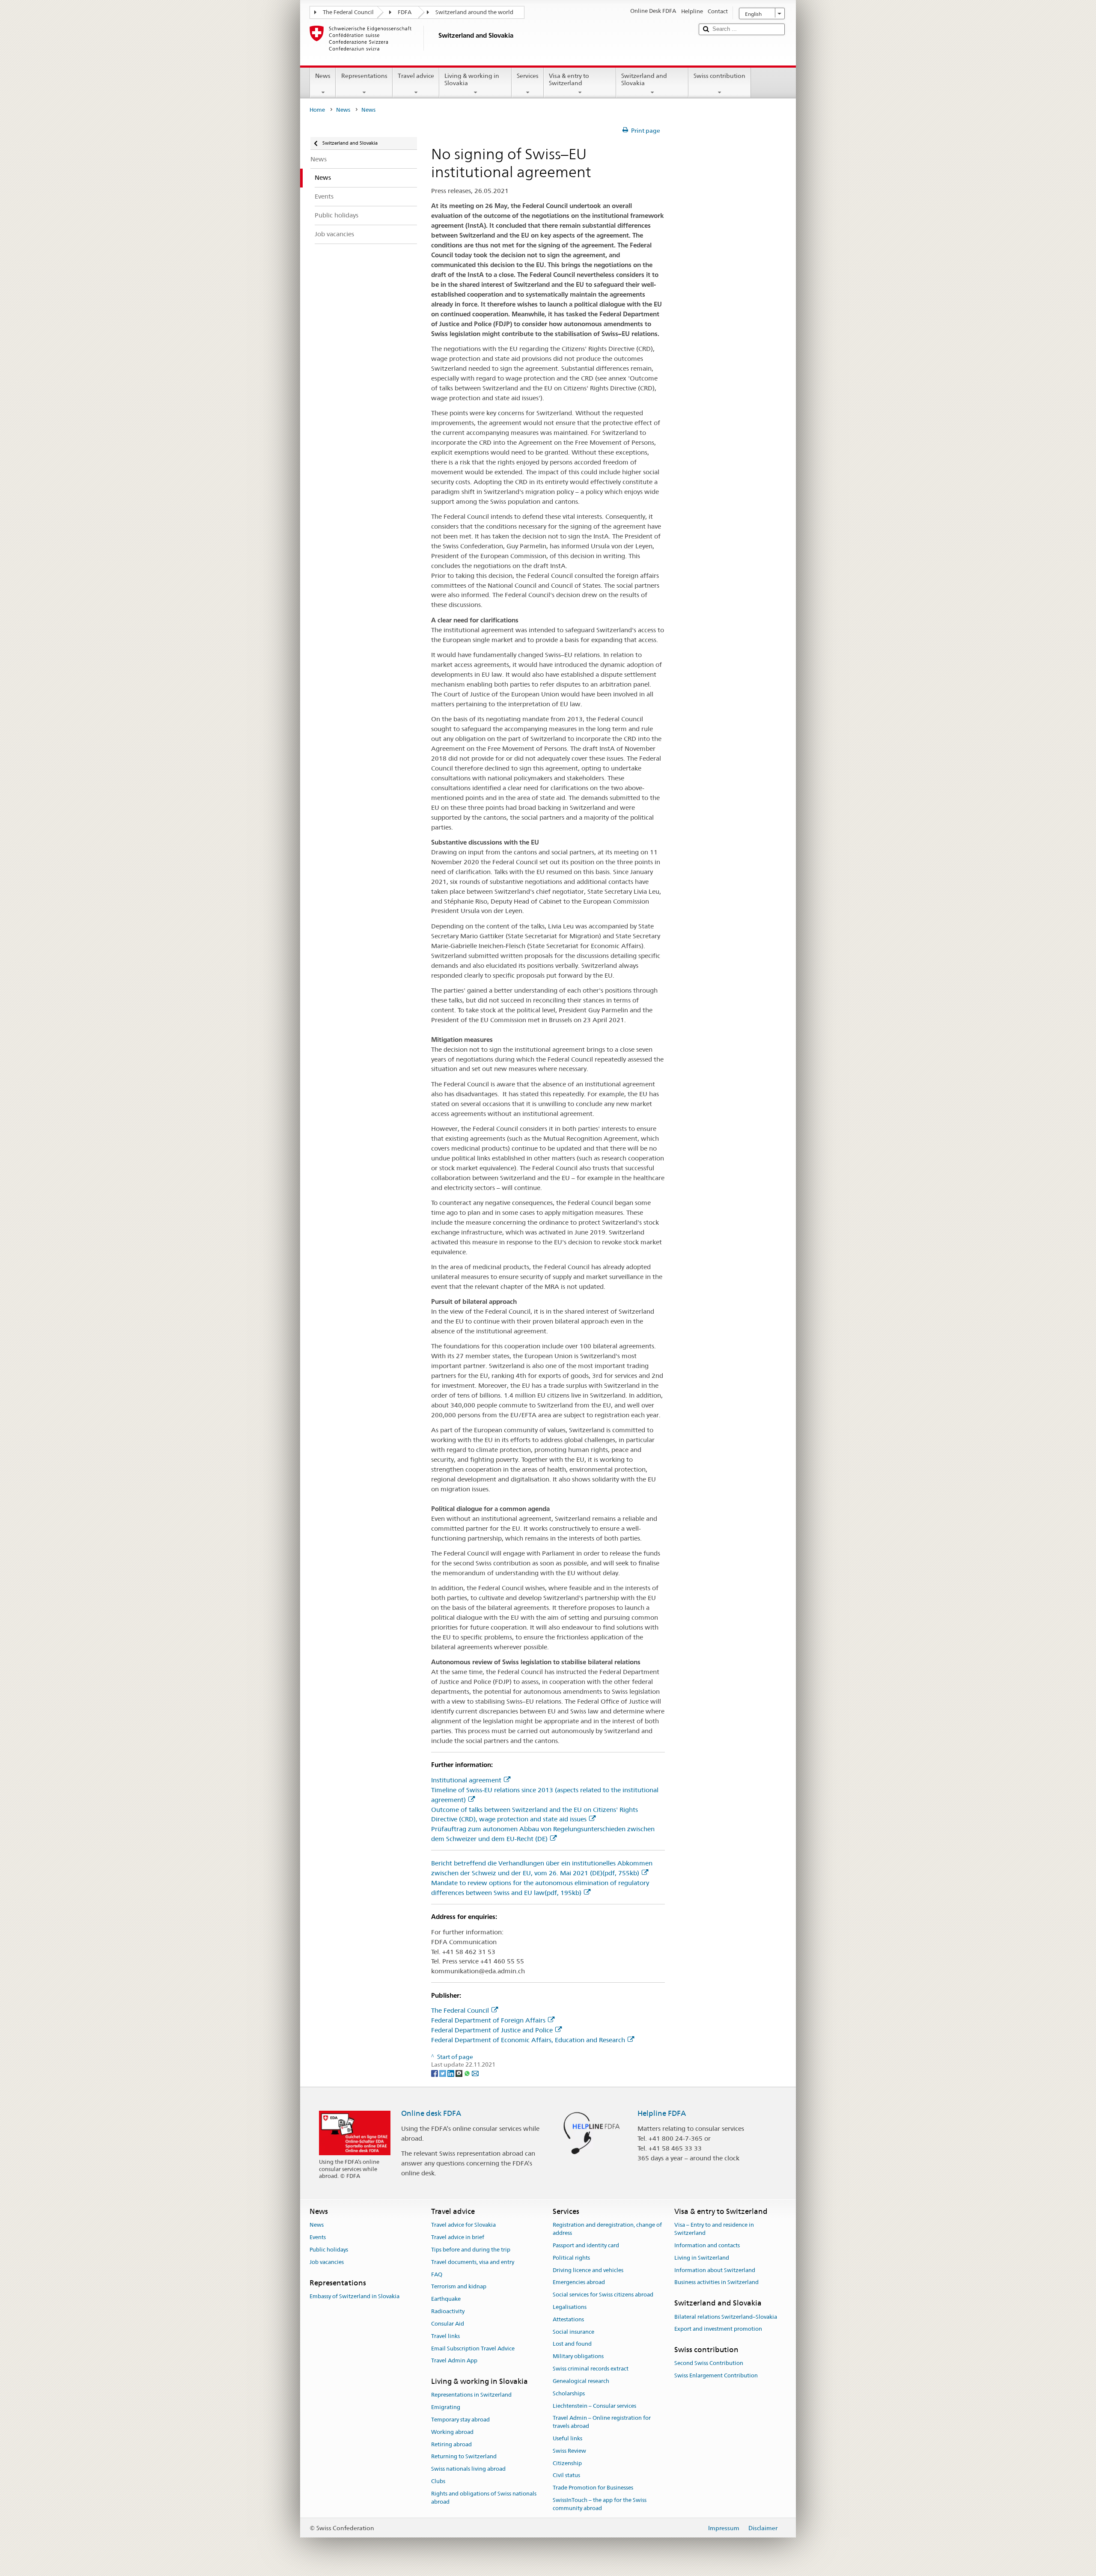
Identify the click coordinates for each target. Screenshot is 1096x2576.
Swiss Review (569, 2451)
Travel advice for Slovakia (463, 2225)
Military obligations (578, 2357)
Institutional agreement (466, 1780)
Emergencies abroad (579, 2283)
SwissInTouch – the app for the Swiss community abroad (600, 2504)
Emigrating (446, 2407)
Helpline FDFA (662, 2113)
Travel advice (416, 76)
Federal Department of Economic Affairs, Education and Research (528, 2040)
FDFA (405, 12)
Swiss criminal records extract (591, 2369)
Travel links (445, 2336)
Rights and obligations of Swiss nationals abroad (484, 2498)
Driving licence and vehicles (588, 2270)
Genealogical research (581, 2381)
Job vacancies (327, 2262)
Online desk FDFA (431, 2113)
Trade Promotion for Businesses (593, 2488)
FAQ (437, 2274)
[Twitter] (443, 2073)
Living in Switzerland (702, 2258)
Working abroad (452, 2432)
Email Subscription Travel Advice (473, 2348)
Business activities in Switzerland (716, 2283)
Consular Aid (448, 2324)
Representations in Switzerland (471, 2395)
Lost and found (572, 2344)
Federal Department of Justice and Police (492, 2030)
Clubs (438, 2481)
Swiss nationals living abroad (468, 2469)
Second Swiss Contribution (709, 2363)
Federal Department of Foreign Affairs (488, 2020)
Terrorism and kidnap (459, 2287)
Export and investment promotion (718, 2329)
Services (528, 76)
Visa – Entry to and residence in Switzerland (714, 2229)
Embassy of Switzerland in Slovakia (354, 2296)
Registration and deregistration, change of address (607, 2229)
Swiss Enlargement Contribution (716, 2375)
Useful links (567, 2438)
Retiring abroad (451, 2444)
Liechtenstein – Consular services (594, 2406)
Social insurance (573, 2332)
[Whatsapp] (468, 2073)
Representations (364, 76)
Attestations (568, 2319)
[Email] (475, 2073)
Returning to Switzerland (464, 2457)
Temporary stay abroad (460, 2420)
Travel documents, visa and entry (473, 2262)
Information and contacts (707, 2245)
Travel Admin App (454, 2361)
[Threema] (460, 2073)
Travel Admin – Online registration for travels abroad (602, 2422)
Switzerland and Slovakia (644, 79)
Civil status (566, 2476)
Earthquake (446, 2299)
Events (318, 2237)
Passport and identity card (586, 2245)
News (323, 76)
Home (317, 110)
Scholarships (569, 2393)
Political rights (571, 2258)
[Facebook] (435, 2073)
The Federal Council (348, 12)
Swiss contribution (719, 76)
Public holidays (329, 2250)
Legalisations (570, 2307)
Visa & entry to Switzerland (569, 79)
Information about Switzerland (715, 2270)
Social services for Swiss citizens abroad (603, 2295)
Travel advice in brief (458, 2237)
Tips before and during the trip (471, 2250)
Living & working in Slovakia (472, 79)
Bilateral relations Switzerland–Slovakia (726, 2317)
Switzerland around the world (474, 12)
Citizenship (567, 2463)
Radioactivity (448, 2311)
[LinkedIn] (451, 2073)
